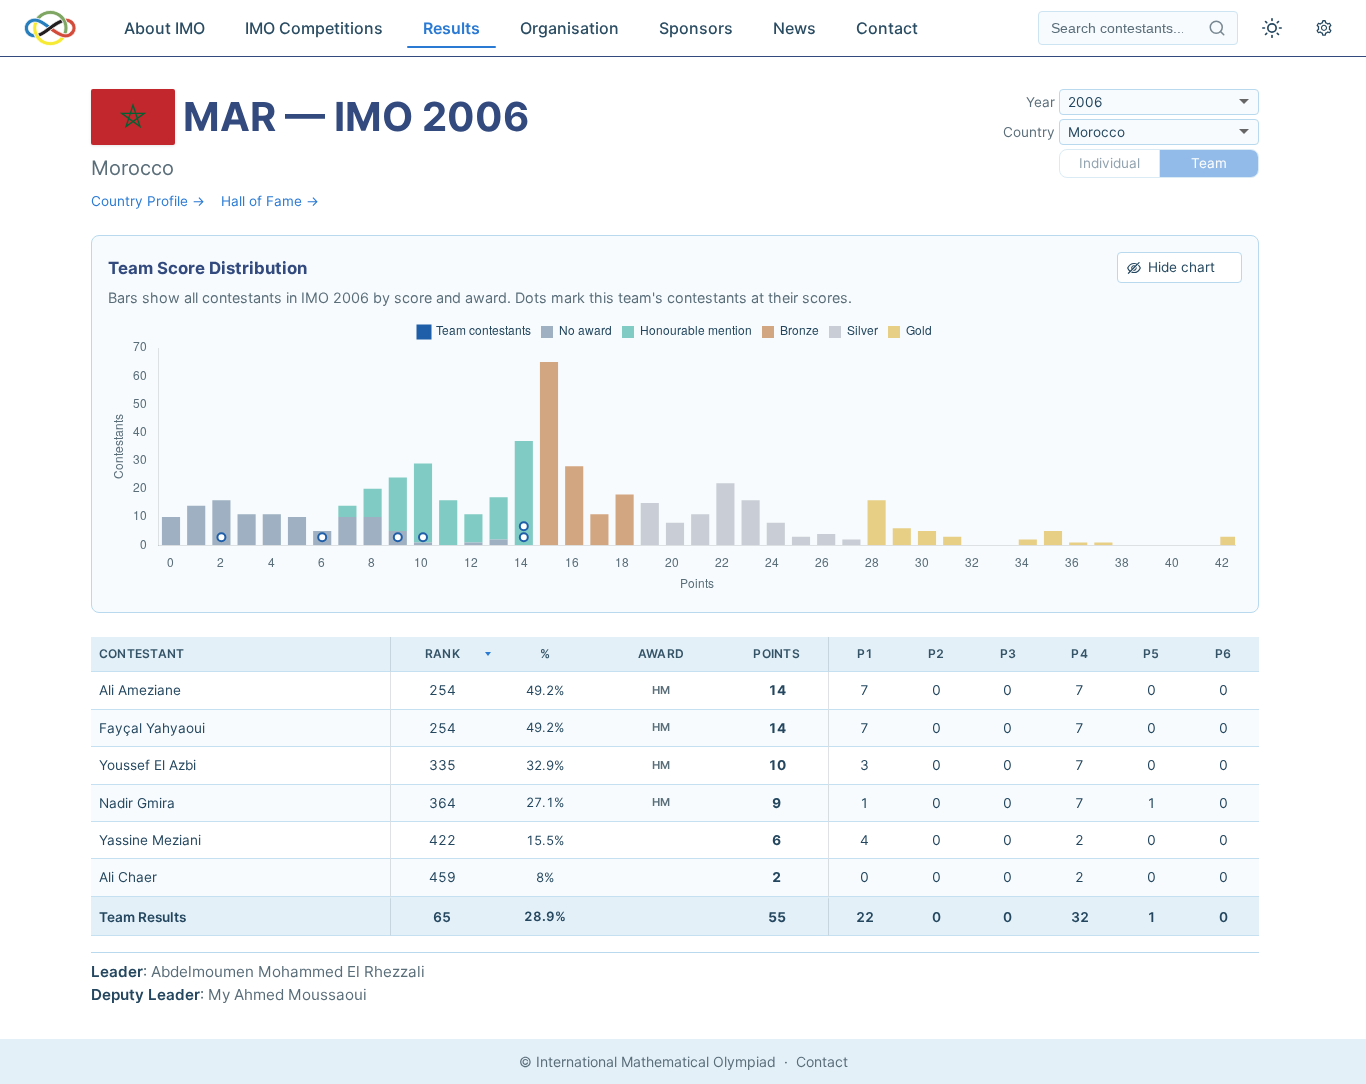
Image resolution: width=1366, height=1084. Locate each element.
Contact (887, 28)
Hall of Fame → (270, 201)
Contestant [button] (141, 653)
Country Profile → (148, 201)
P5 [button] (1151, 653)
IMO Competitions (314, 28)
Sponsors (696, 28)
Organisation (569, 28)
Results (451, 28)
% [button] (545, 653)
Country (1029, 132)
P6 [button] (1223, 653)
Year (1040, 102)
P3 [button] (1008, 653)
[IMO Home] (50, 28)
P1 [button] (865, 653)
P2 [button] (936, 653)
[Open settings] (1324, 28)
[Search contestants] (1217, 28)
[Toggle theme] (1272, 28)
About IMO (164, 28)
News (794, 28)
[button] (442, 654)
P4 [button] (1079, 653)
